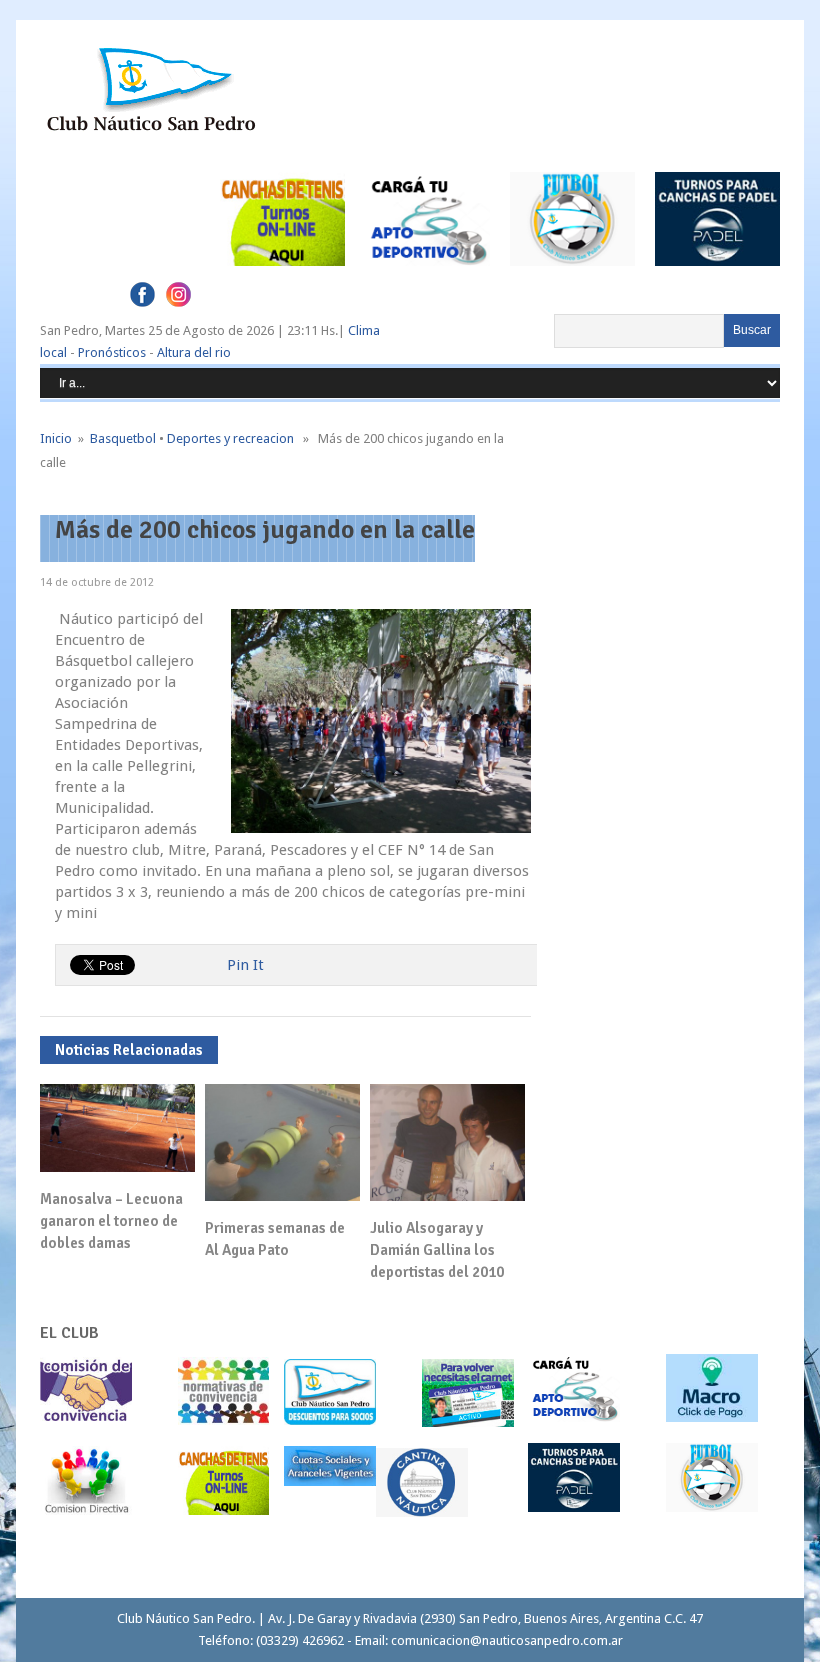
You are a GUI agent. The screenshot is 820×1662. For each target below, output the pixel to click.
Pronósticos (112, 352)
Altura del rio (194, 352)
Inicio (56, 438)
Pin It (245, 965)
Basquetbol (123, 438)
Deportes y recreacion (230, 438)
